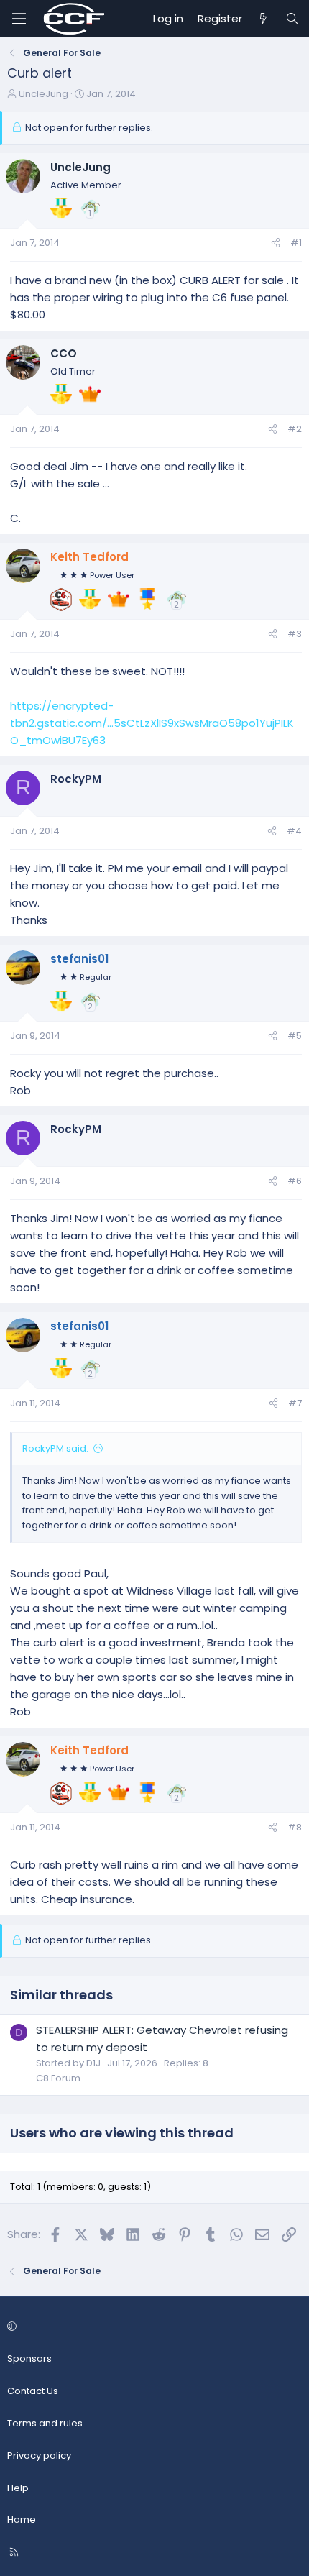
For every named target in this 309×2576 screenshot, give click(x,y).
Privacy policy (39, 2456)
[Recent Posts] (263, 19)
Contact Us (33, 2391)
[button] (152, 2328)
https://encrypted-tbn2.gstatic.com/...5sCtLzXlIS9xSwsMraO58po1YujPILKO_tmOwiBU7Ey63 (152, 723)
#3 (295, 634)
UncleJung (43, 94)
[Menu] (19, 19)
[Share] (276, 243)
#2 (295, 429)
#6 (295, 1181)
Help (18, 2488)
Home (22, 2520)
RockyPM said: (55, 1448)
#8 (295, 1827)
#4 (294, 831)
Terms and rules (45, 2423)
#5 (295, 1036)
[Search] (292, 19)
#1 (296, 243)
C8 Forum (58, 2078)
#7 (295, 1403)
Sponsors (29, 2359)
